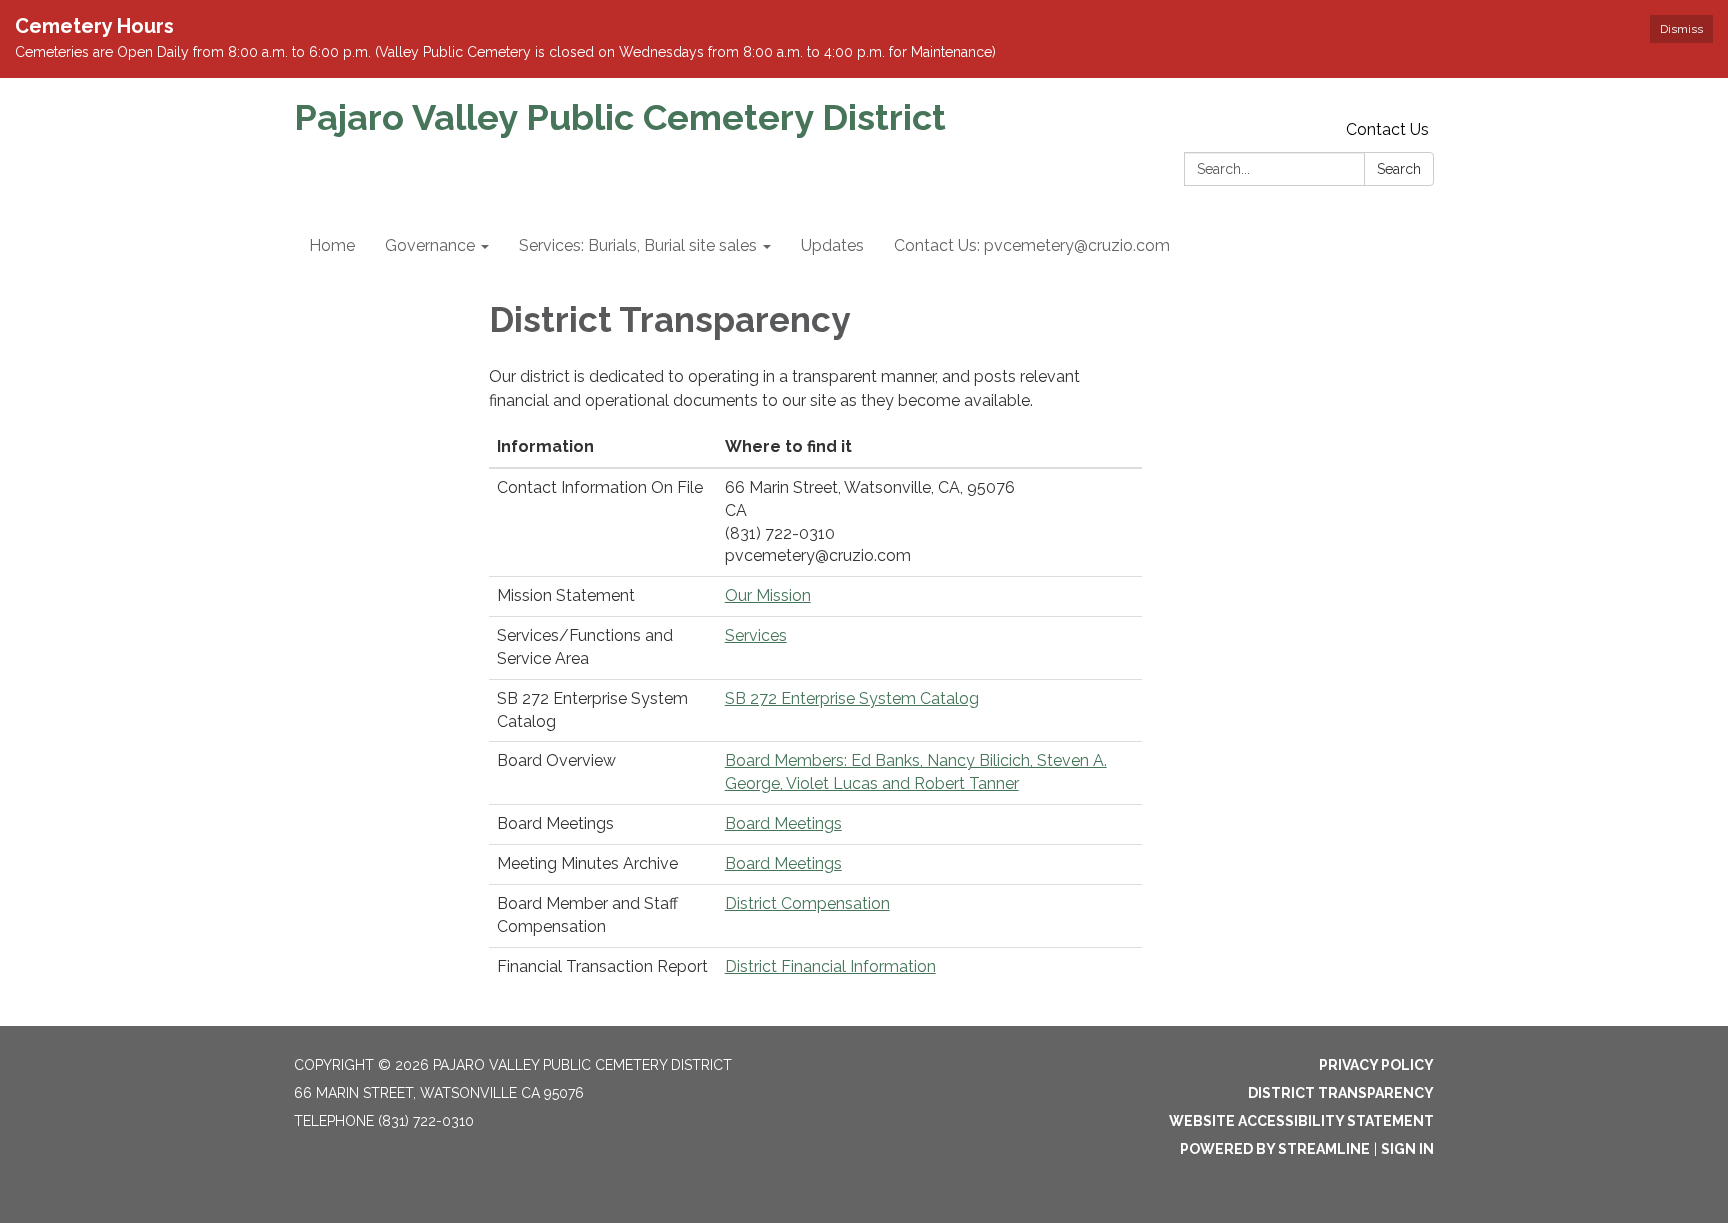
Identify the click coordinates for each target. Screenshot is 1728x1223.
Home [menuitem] (332, 245)
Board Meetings (783, 823)
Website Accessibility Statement (1301, 1121)
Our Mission (768, 595)
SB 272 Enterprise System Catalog (852, 698)
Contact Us (1387, 129)
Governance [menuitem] (430, 245)
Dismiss (1681, 29)
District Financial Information (830, 966)
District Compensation (807, 903)
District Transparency (1341, 1093)
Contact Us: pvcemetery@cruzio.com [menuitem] (1032, 245)
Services (756, 635)
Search (1399, 169)
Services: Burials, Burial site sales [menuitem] (638, 245)
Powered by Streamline (1275, 1149)
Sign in (1407, 1149)
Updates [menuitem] (832, 245)
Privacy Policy (1376, 1065)
